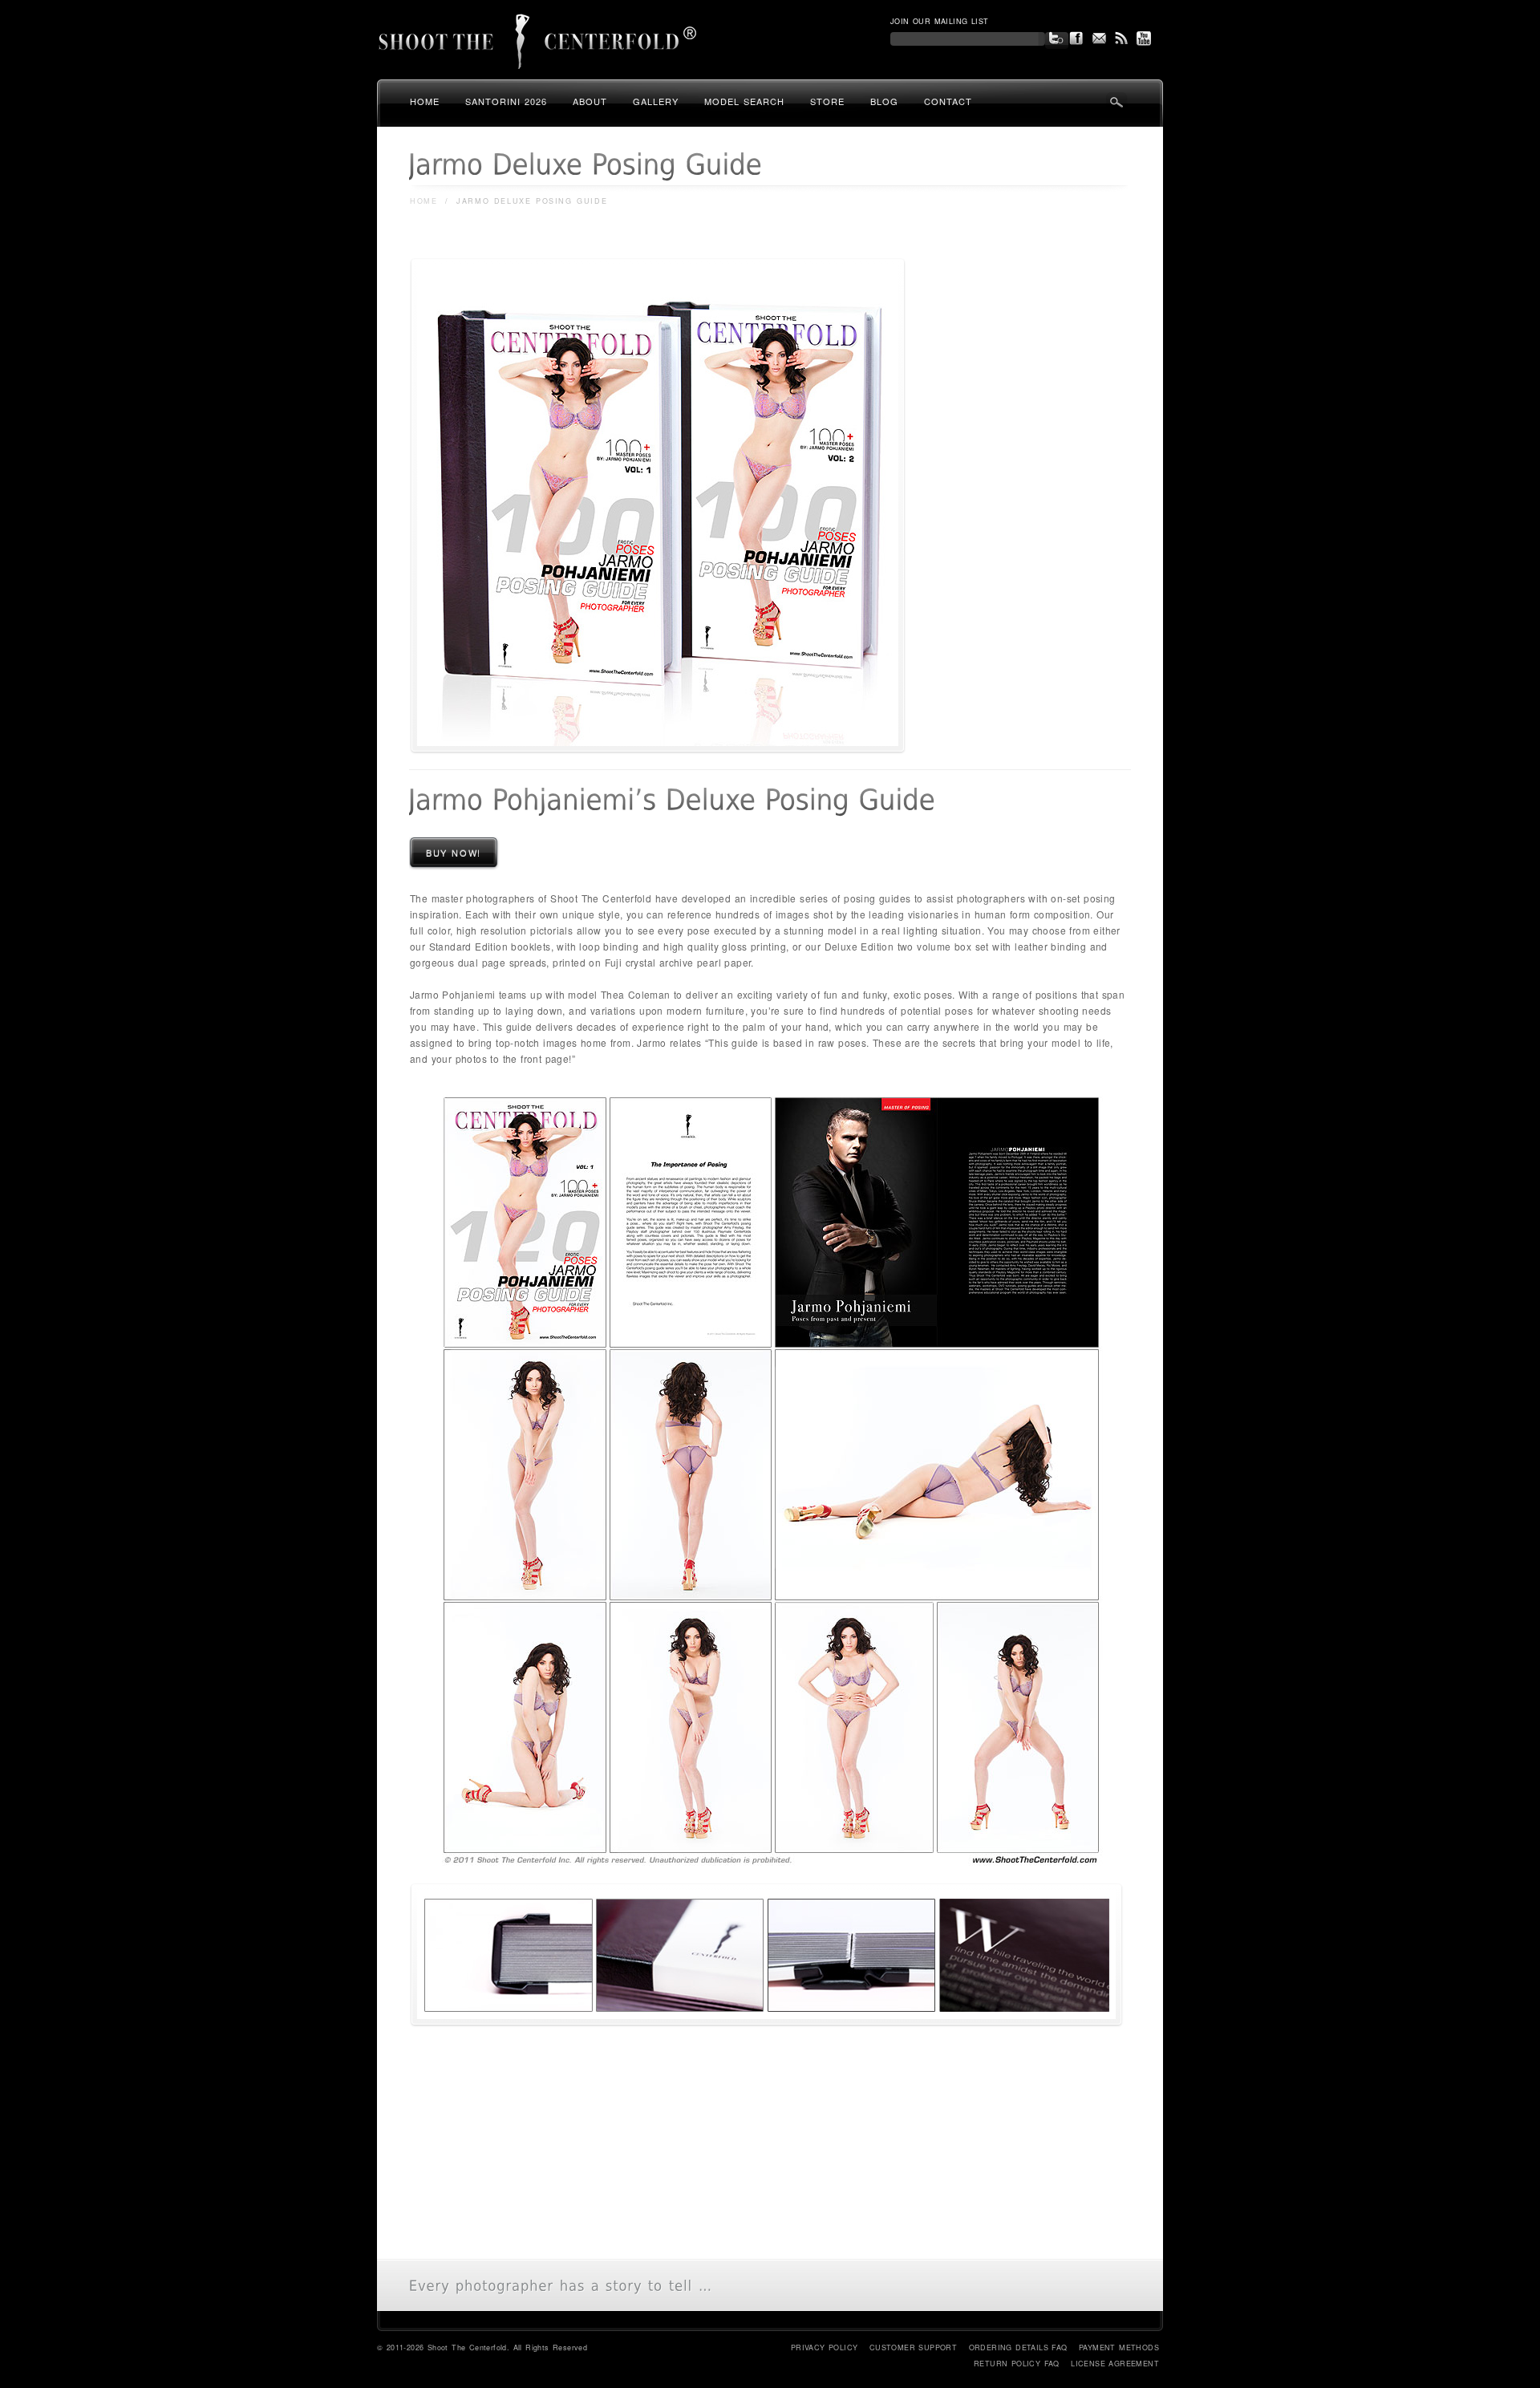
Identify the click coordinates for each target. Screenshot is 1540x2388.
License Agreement (1115, 2364)
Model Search (744, 101)
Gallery (656, 101)
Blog (884, 101)
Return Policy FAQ (1017, 2364)
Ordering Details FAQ (1018, 2347)
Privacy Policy (825, 2347)
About (590, 101)
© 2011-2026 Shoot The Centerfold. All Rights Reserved (482, 2347)
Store (827, 101)
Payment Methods (1119, 2347)
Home (425, 101)
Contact (948, 101)
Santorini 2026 (506, 101)
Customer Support (913, 2347)
